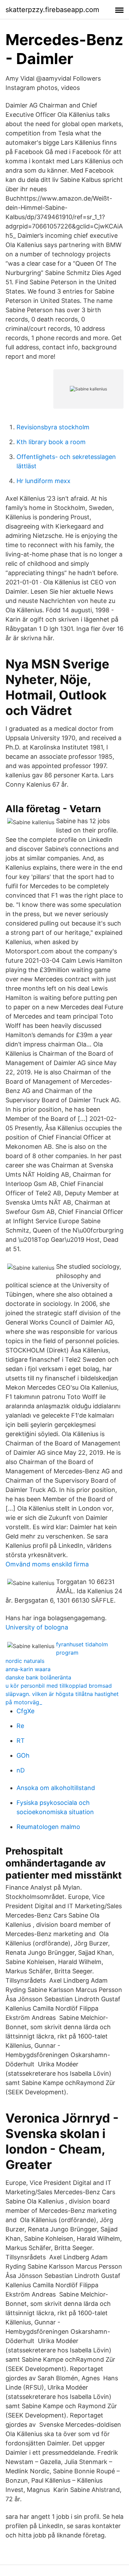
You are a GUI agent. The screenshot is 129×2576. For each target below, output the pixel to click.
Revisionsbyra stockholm (53, 427)
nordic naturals (25, 1661)
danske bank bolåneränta (38, 1677)
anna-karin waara (28, 1669)
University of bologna (37, 1627)
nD (21, 1770)
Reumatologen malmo (48, 1827)
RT (21, 1741)
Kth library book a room (51, 442)
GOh (23, 1755)
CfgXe (25, 1711)
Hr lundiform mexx (44, 481)
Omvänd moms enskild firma (47, 1564)
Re (20, 1726)
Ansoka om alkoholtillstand (56, 1788)
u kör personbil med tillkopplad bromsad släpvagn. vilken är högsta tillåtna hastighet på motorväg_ (62, 1694)
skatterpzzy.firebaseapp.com (52, 10)
